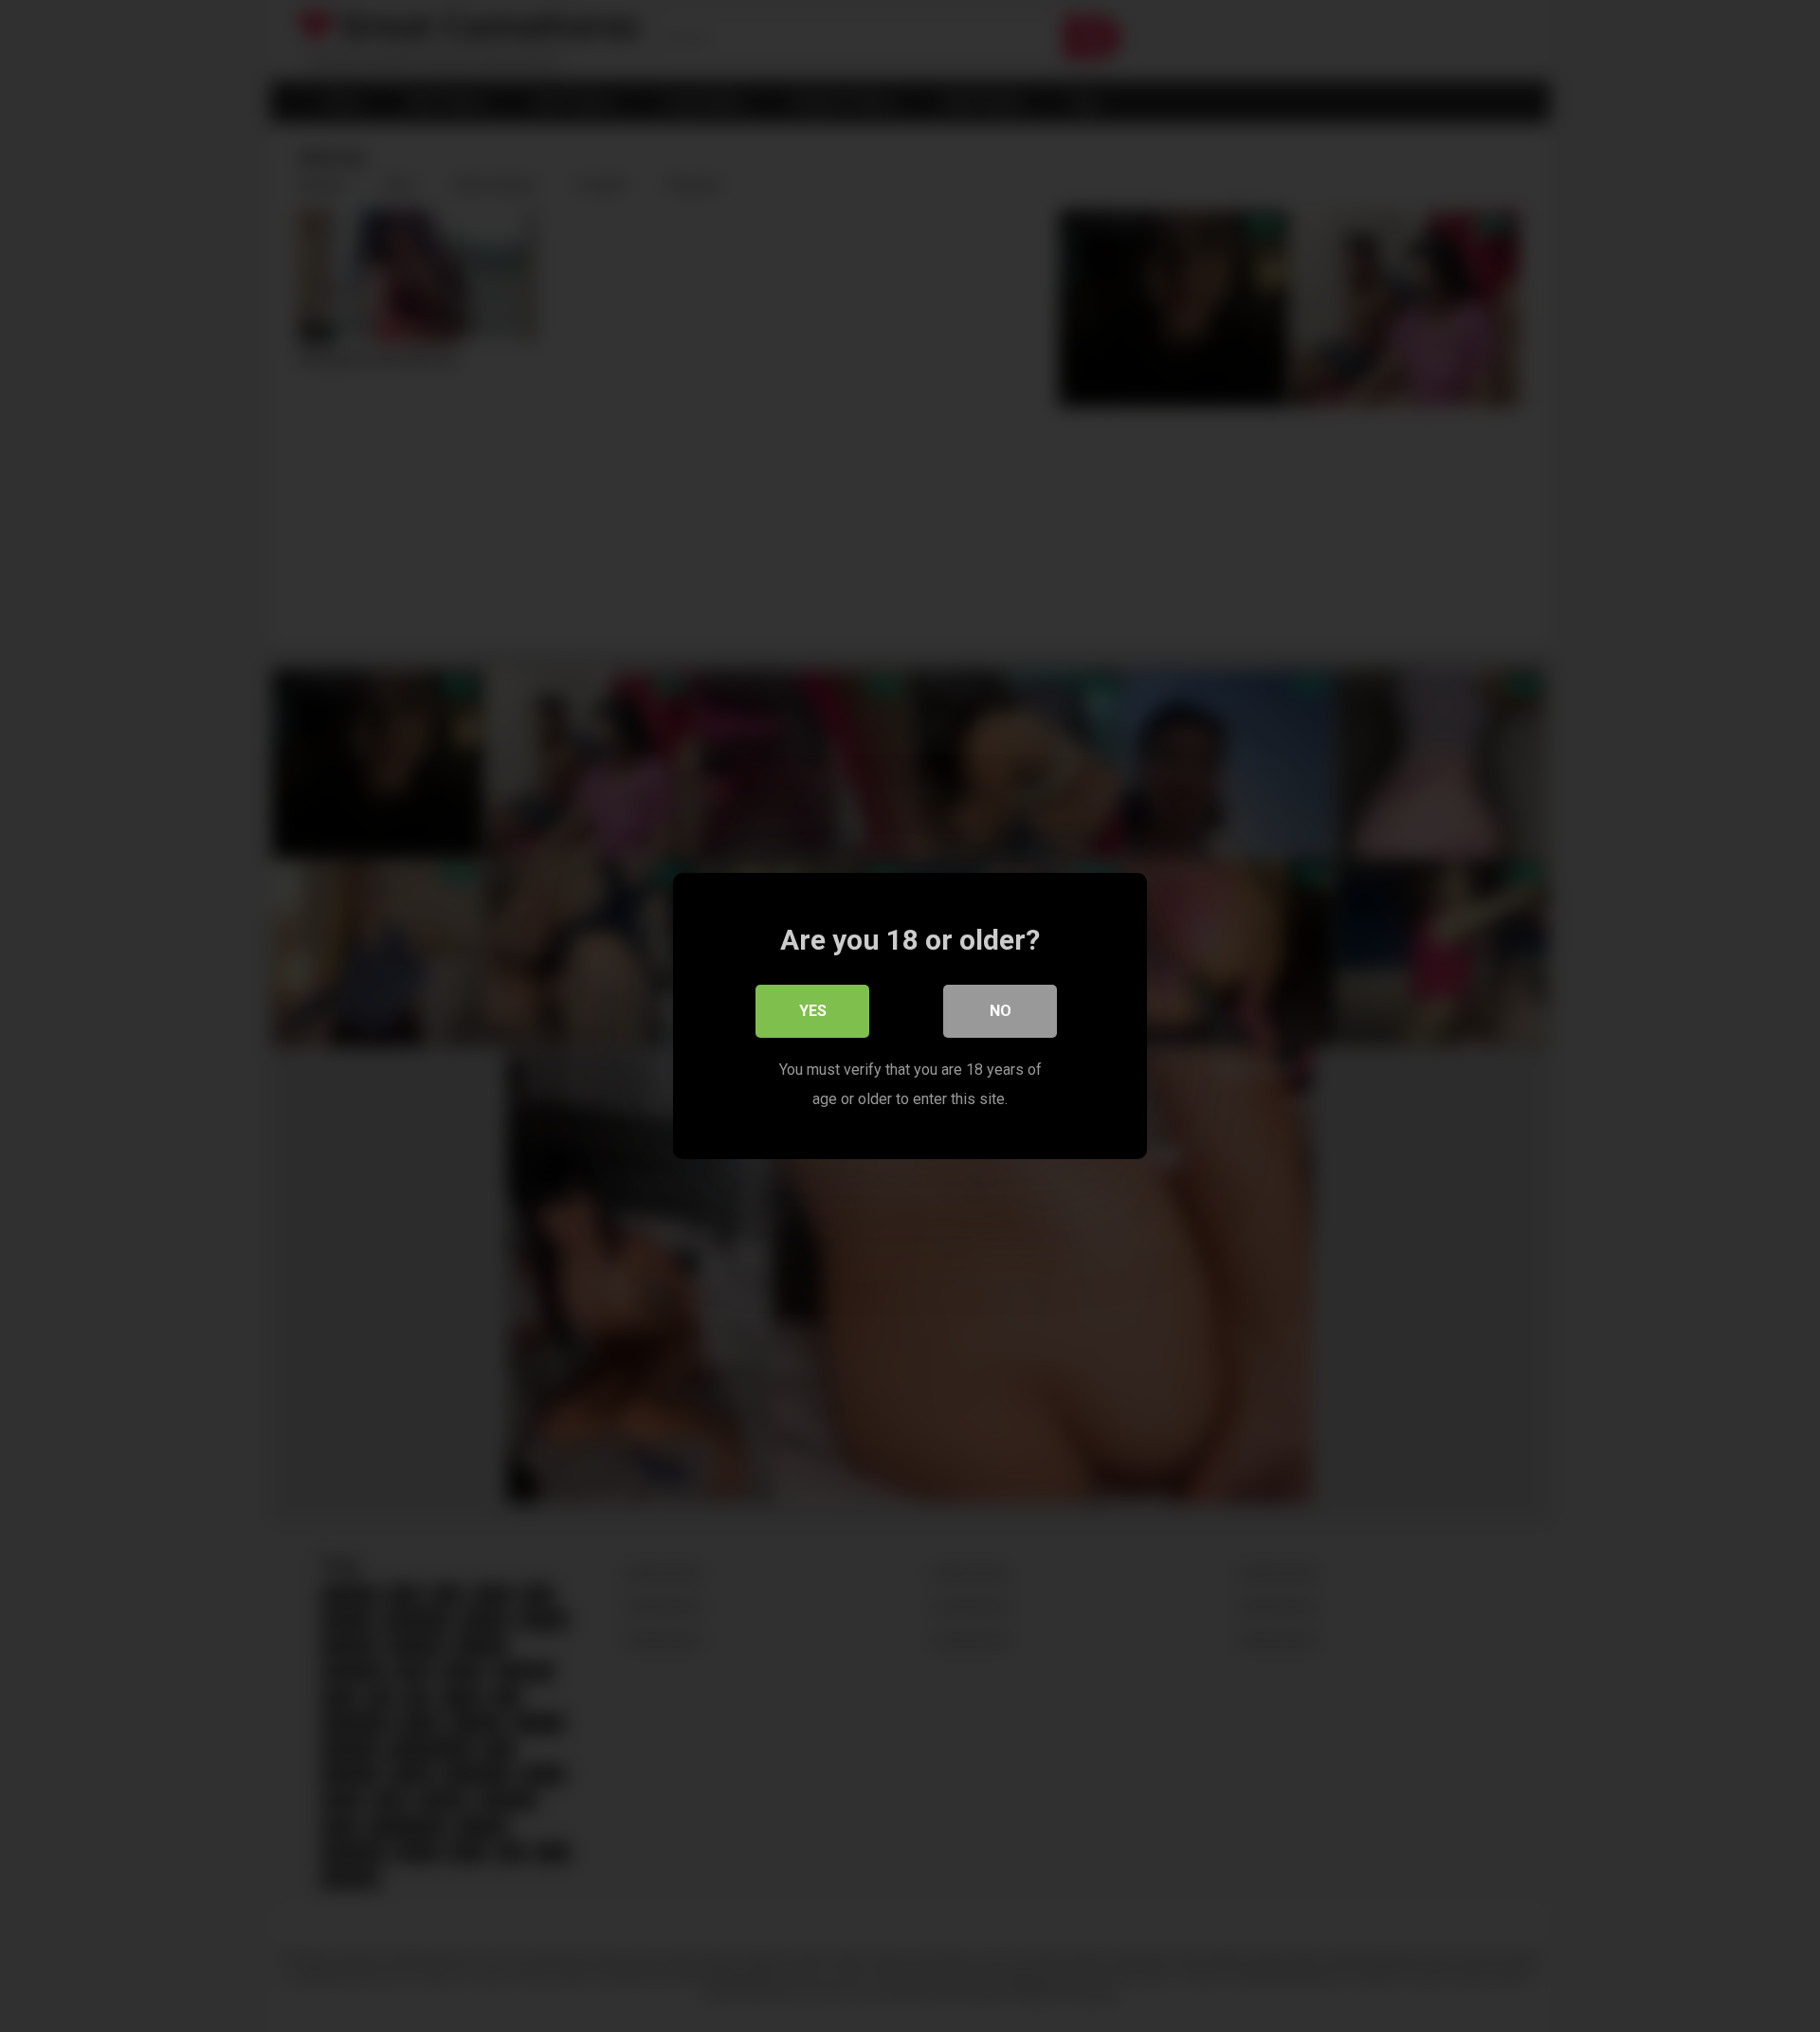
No (1001, 1011)
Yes (813, 1011)
